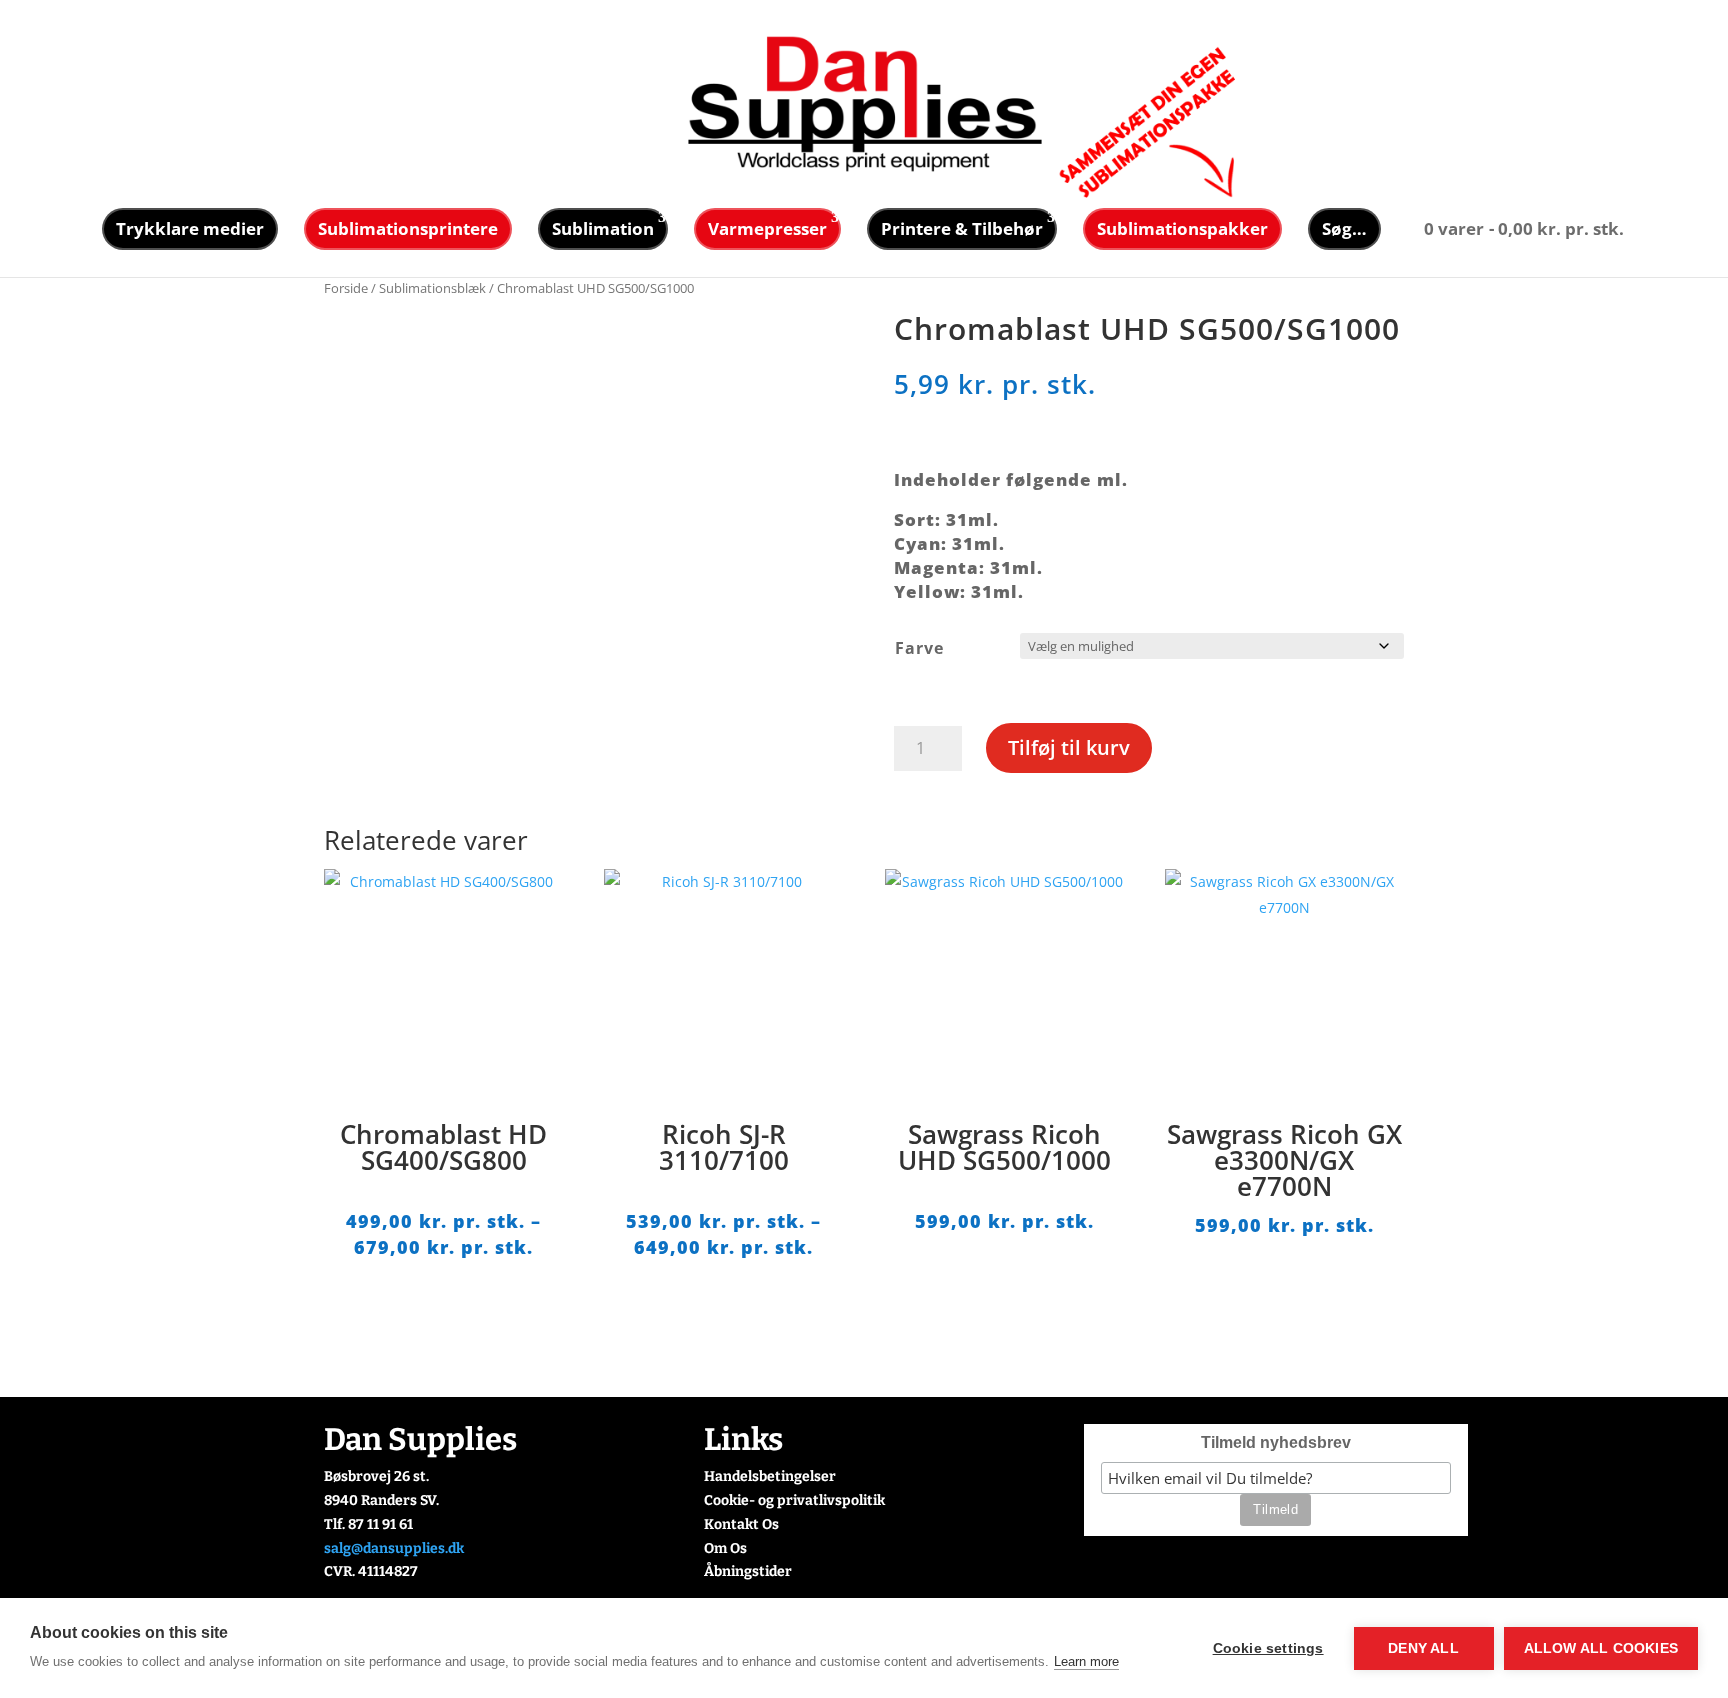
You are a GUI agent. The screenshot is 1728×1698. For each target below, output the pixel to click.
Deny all (1423, 1648)
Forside (346, 288)
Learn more (1086, 1661)
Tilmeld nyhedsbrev (1276, 1442)
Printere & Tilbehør (962, 228)
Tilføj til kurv (1069, 747)
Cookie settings (1268, 1648)
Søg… (1344, 228)
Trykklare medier (190, 228)
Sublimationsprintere (408, 228)
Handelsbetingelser (770, 1476)
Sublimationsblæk (432, 288)
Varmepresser (767, 228)
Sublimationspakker (1182, 228)
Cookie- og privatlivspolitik (794, 1500)
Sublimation (603, 228)
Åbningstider (748, 1571)
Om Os (725, 1548)
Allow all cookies (1601, 1648)
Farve (919, 648)
